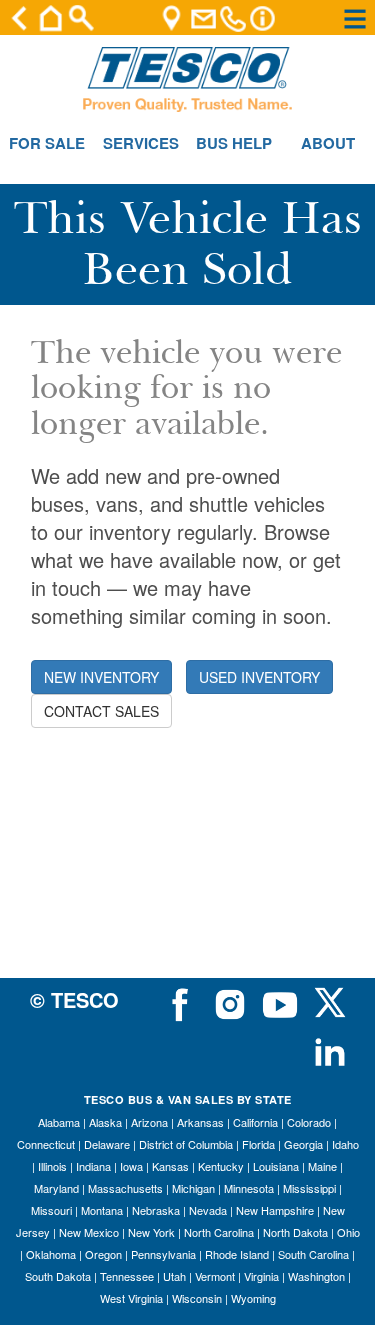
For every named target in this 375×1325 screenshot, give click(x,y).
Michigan (193, 1188)
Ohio (348, 1232)
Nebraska (156, 1210)
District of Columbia (186, 1144)
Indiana (93, 1166)
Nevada (208, 1210)
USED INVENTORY (259, 677)
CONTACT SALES (101, 711)
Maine (322, 1166)
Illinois (52, 1166)
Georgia (303, 1144)
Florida (258, 1144)
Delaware (107, 1144)
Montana (102, 1210)
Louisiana (276, 1166)
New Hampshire (275, 1210)
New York (151, 1232)
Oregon (103, 1254)
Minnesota (249, 1188)
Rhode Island (237, 1254)
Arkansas (200, 1122)
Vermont (215, 1276)
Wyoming (253, 1298)
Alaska (105, 1122)
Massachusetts (125, 1188)
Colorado (309, 1122)
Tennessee (127, 1276)
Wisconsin (197, 1298)
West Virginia (131, 1298)
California (255, 1122)
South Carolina (313, 1254)
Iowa (131, 1166)
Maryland (56, 1188)
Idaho (345, 1144)
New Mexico (89, 1232)
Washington (316, 1276)
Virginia (261, 1276)
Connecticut (46, 1144)
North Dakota (295, 1232)
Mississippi (309, 1188)
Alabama (59, 1122)
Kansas (170, 1166)
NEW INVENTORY (101, 677)
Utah (174, 1276)
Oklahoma (51, 1254)
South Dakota (58, 1276)
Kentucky (221, 1166)
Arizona (149, 1122)
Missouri (51, 1210)
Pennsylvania (163, 1254)
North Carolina (219, 1232)
